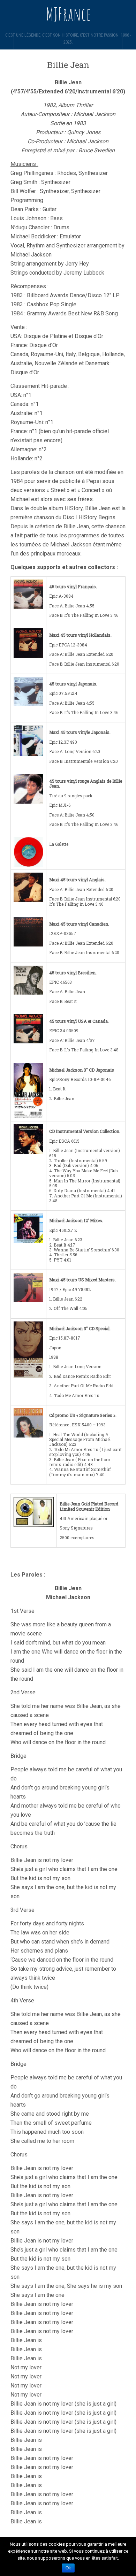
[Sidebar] (7, 42)
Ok (68, 2568)
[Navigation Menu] (129, 42)
